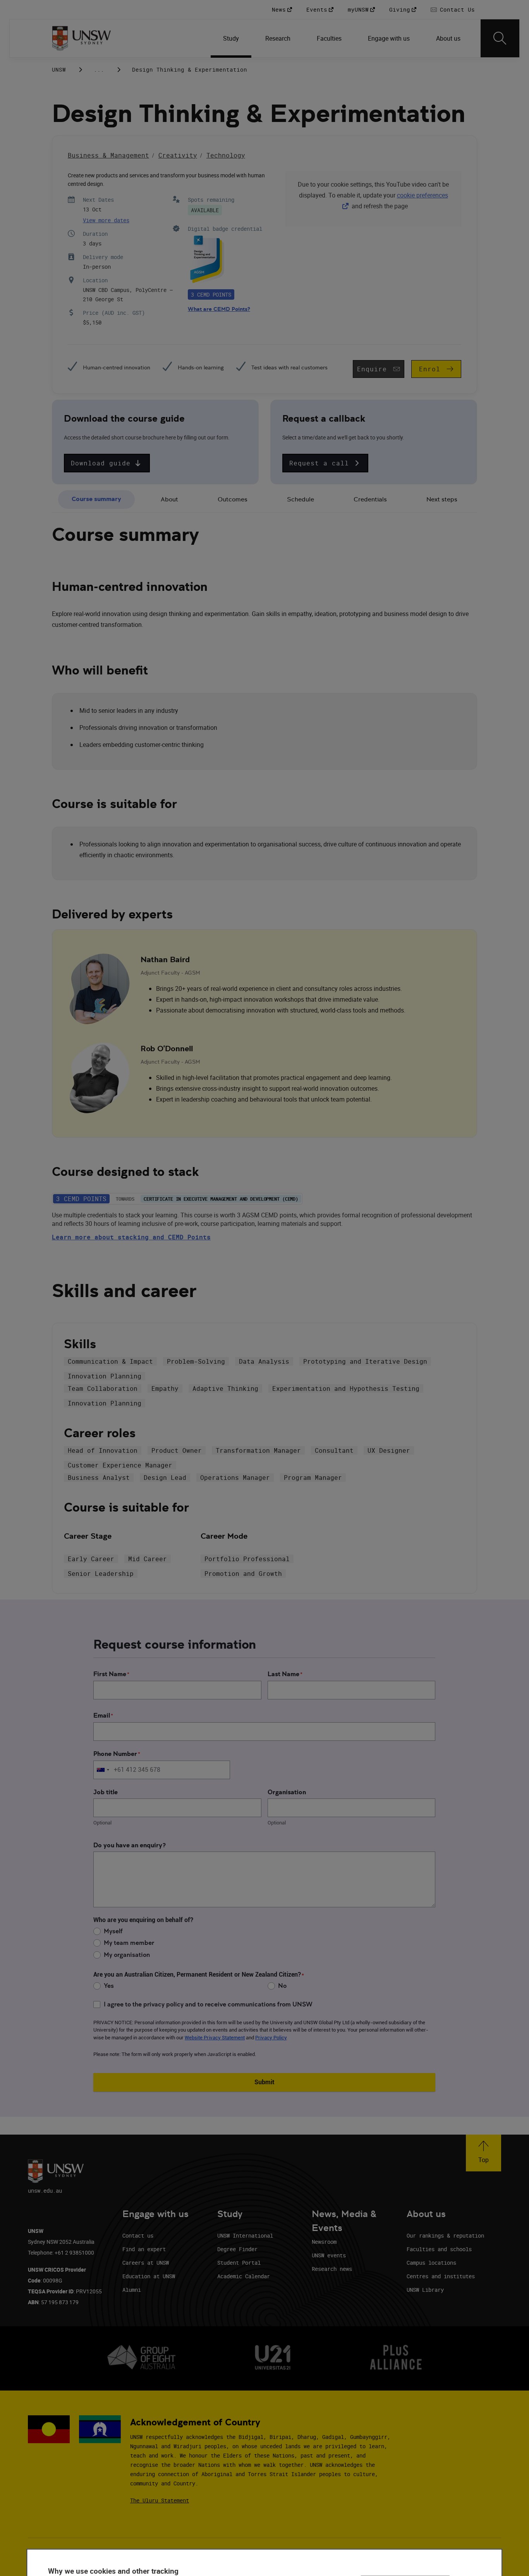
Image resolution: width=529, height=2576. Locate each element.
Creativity (178, 155)
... (99, 70)
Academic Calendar (244, 2276)
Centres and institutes (441, 2276)
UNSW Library (425, 2290)
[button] (107, 463)
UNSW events (329, 2255)
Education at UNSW (149, 2276)
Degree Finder (237, 2249)
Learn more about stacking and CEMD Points (131, 1237)
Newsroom (324, 2242)
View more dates (106, 220)
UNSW (59, 70)
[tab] (96, 500)
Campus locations (431, 2263)
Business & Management (108, 155)
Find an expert (144, 2249)
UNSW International (245, 2235)
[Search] (500, 38)
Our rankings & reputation (445, 2235)
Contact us (138, 2235)
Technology (226, 155)
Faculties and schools (439, 2249)
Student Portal (239, 2263)
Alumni (132, 2290)
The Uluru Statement (160, 2500)
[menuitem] (232, 38)
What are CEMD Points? (219, 309)
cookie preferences (423, 195)
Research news (332, 2269)
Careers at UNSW (146, 2263)
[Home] (82, 38)
